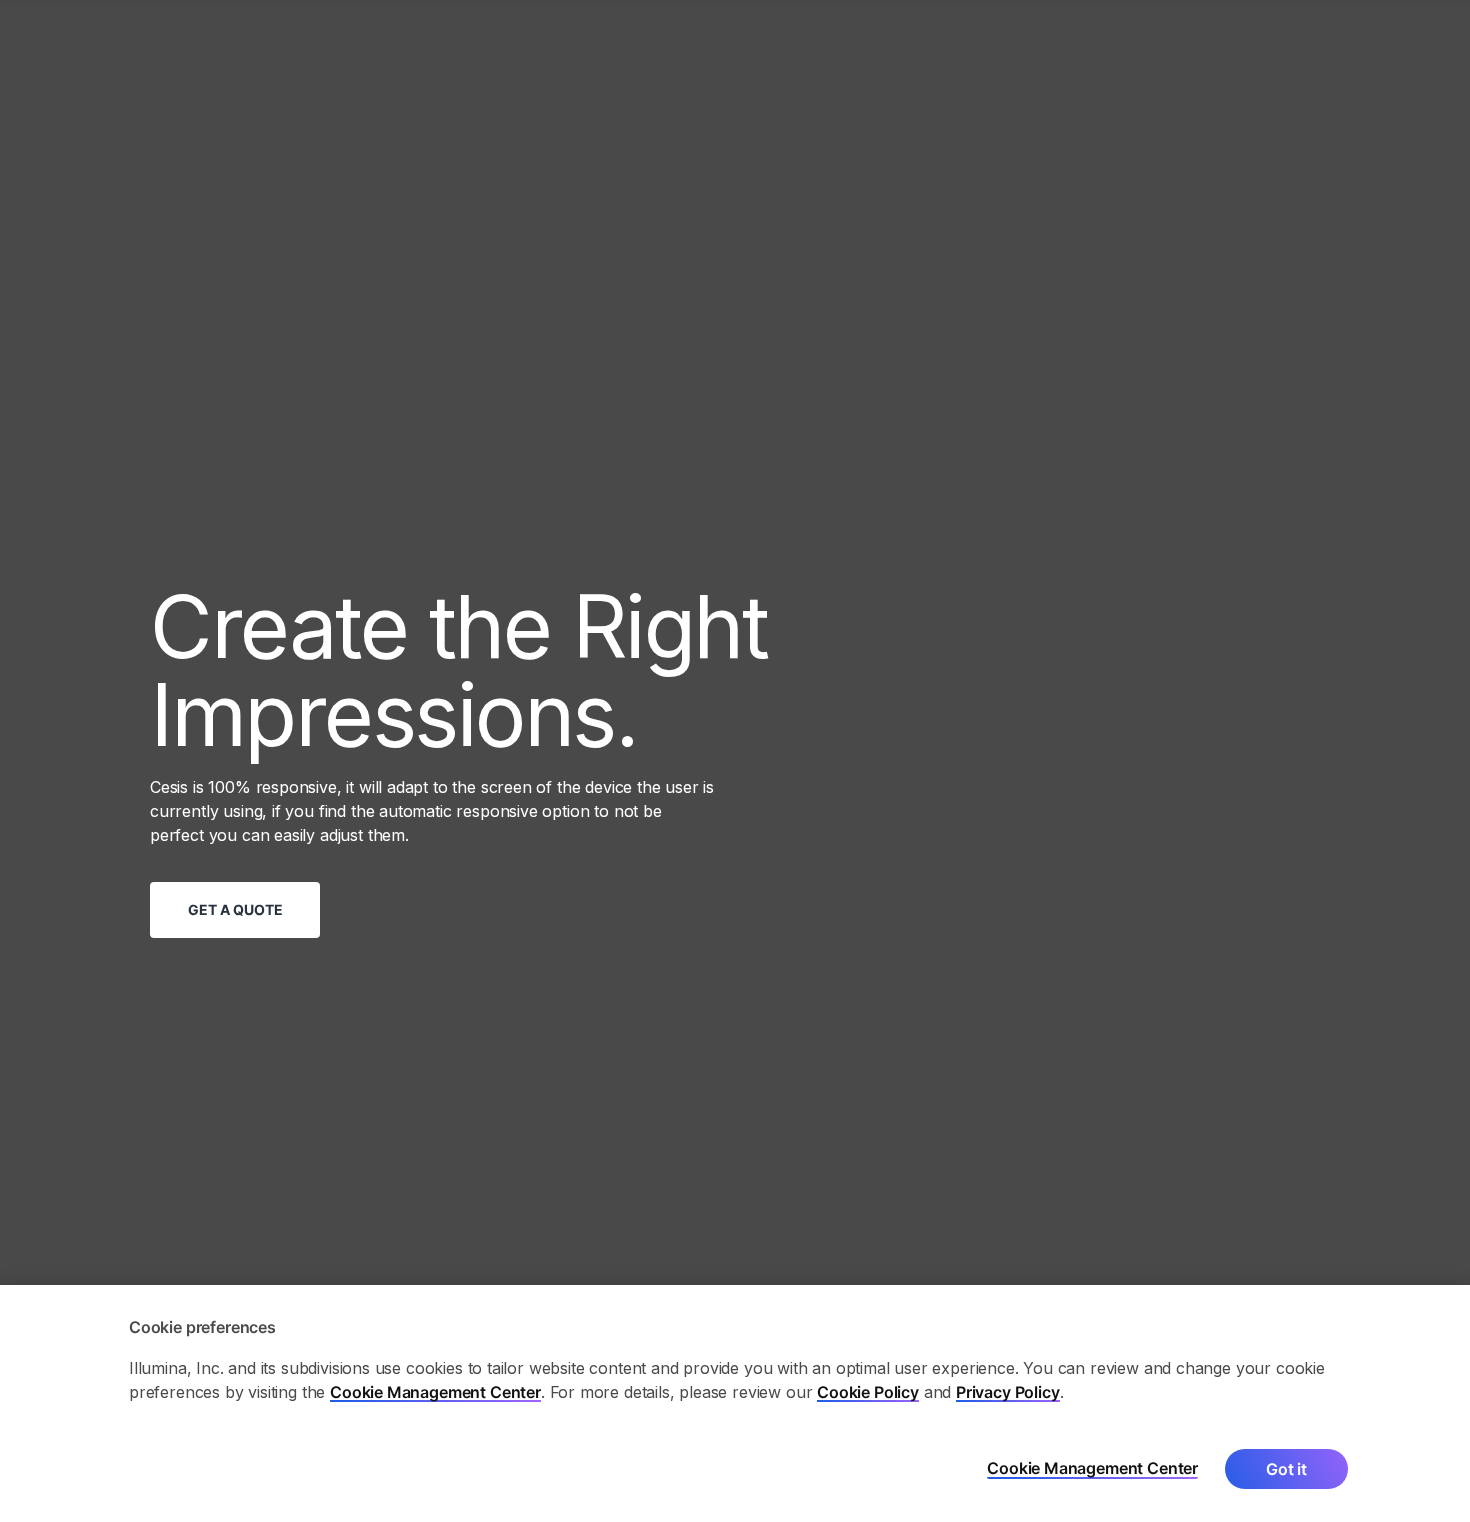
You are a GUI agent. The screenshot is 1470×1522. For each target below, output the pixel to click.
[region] (735, 1403)
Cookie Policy (868, 1392)
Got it (1286, 1469)
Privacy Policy (1008, 1392)
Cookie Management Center (435, 1392)
